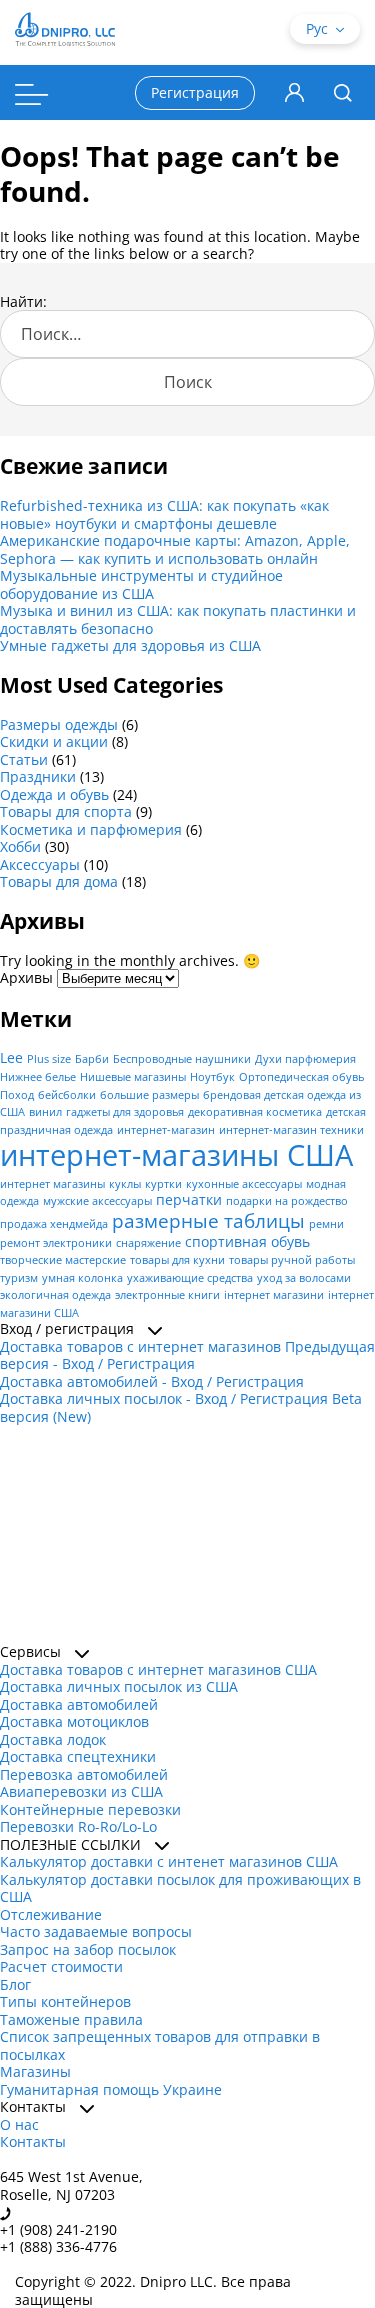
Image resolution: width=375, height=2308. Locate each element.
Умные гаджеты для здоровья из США (130, 645)
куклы (125, 1184)
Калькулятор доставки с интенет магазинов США (169, 1861)
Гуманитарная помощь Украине (111, 2089)
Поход (17, 1095)
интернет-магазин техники (291, 1130)
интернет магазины (52, 1184)
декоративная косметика (255, 1112)
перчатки (189, 1199)
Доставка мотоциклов (74, 1721)
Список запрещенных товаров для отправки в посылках (160, 2045)
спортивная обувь (247, 1241)
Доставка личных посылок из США (119, 1686)
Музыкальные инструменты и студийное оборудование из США (141, 584)
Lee (11, 1057)
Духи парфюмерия (305, 1059)
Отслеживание (51, 1914)
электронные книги (167, 1295)
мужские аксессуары (97, 1201)
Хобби (20, 846)
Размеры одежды (59, 724)
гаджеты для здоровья (125, 1112)
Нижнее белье (38, 1077)
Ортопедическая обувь (301, 1077)
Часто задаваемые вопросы (96, 1931)
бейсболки (67, 1095)
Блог (15, 1984)
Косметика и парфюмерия (91, 829)
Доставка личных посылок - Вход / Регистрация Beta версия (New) (181, 1407)
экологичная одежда (55, 1295)
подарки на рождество (287, 1201)
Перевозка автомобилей (84, 1774)
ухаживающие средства (190, 1278)
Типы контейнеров (65, 2001)
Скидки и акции (54, 741)
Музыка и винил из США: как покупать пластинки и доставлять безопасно (178, 619)
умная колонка (82, 1278)
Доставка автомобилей (79, 1704)
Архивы (26, 977)
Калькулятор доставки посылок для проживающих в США (180, 1888)
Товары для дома (59, 881)
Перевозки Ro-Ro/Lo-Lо (78, 1826)
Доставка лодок (53, 1739)
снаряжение (148, 1243)
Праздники (38, 776)
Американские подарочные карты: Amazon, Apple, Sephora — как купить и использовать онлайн (175, 549)
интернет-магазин (166, 1130)
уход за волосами (304, 1278)
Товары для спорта (66, 811)
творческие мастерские (63, 1260)
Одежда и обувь (54, 794)
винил (45, 1112)
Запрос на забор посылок (88, 1949)
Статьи (24, 759)
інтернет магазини (274, 1295)
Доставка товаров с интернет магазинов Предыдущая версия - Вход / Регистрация (187, 1355)
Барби (92, 1059)
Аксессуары (40, 864)
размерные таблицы (208, 1220)
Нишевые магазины (133, 1077)
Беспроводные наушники (182, 1059)
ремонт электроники (56, 1243)
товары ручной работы (292, 1260)
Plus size (49, 1059)
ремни (326, 1224)
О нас (19, 2124)
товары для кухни (177, 1260)
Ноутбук (212, 1077)
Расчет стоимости (61, 1966)
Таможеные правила (71, 2019)
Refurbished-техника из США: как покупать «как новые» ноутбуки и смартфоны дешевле (164, 514)
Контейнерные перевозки (90, 1809)
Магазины (35, 2071)
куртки (163, 1184)
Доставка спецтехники (78, 1756)
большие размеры (149, 1095)
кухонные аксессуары (244, 1184)
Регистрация (195, 92)
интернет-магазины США (176, 1155)
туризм (19, 1278)
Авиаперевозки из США (81, 1791)
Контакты (33, 2141)
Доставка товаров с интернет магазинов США (158, 1669)
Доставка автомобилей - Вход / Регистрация (152, 1381)
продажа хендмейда (54, 1224)
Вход (294, 93)
